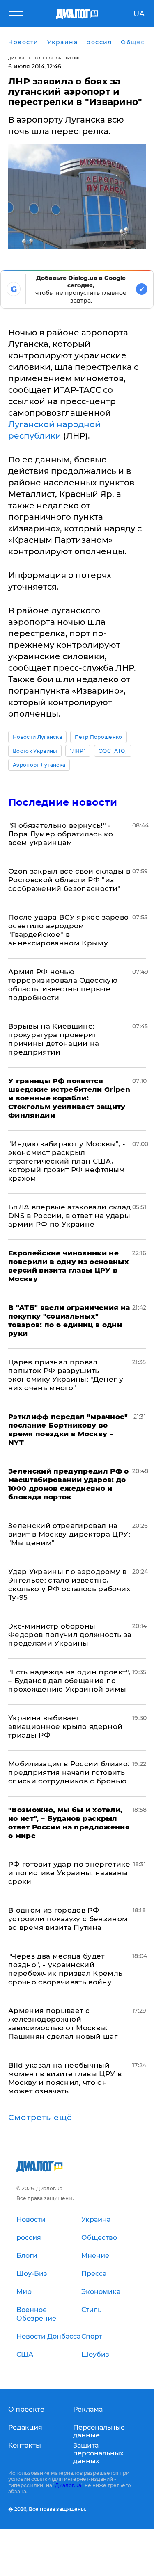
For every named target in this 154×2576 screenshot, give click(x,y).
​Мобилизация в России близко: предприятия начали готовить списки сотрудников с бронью (69, 1772)
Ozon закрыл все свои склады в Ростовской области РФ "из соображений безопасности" (69, 880)
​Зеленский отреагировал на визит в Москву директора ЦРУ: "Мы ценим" (69, 1534)
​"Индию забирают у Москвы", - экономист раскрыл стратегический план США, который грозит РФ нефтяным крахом (67, 1161)
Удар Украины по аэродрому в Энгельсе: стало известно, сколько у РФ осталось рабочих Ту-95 (69, 1584)
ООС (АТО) (113, 751)
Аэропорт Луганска (39, 765)
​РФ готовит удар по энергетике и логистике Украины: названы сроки (69, 1873)
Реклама (88, 2409)
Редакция (25, 2427)
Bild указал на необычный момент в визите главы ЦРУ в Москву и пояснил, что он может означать (65, 2078)
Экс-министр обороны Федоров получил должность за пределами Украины (70, 1635)
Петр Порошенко (98, 737)
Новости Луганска (37, 737)
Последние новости (63, 802)
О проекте (26, 2409)
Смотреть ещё (40, 2118)
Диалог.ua (68, 2485)
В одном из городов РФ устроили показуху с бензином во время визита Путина (68, 1919)
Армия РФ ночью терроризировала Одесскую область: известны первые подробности (63, 985)
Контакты (25, 2445)
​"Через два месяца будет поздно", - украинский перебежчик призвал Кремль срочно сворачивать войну (66, 1969)
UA (139, 14)
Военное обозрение (58, 58)
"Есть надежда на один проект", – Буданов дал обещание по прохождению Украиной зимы (69, 1681)
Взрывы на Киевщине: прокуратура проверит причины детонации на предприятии (54, 1039)
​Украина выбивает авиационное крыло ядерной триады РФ (66, 1726)
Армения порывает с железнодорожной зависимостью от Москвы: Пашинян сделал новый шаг (63, 2024)
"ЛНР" (78, 751)
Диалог (17, 58)
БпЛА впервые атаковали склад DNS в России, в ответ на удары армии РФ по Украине (70, 1216)
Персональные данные (99, 2431)
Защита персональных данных (98, 2453)
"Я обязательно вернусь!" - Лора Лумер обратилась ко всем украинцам (61, 834)
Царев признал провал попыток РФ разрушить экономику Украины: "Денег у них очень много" (66, 1375)
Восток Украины (35, 751)
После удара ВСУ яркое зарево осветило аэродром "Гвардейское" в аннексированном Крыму (69, 930)
